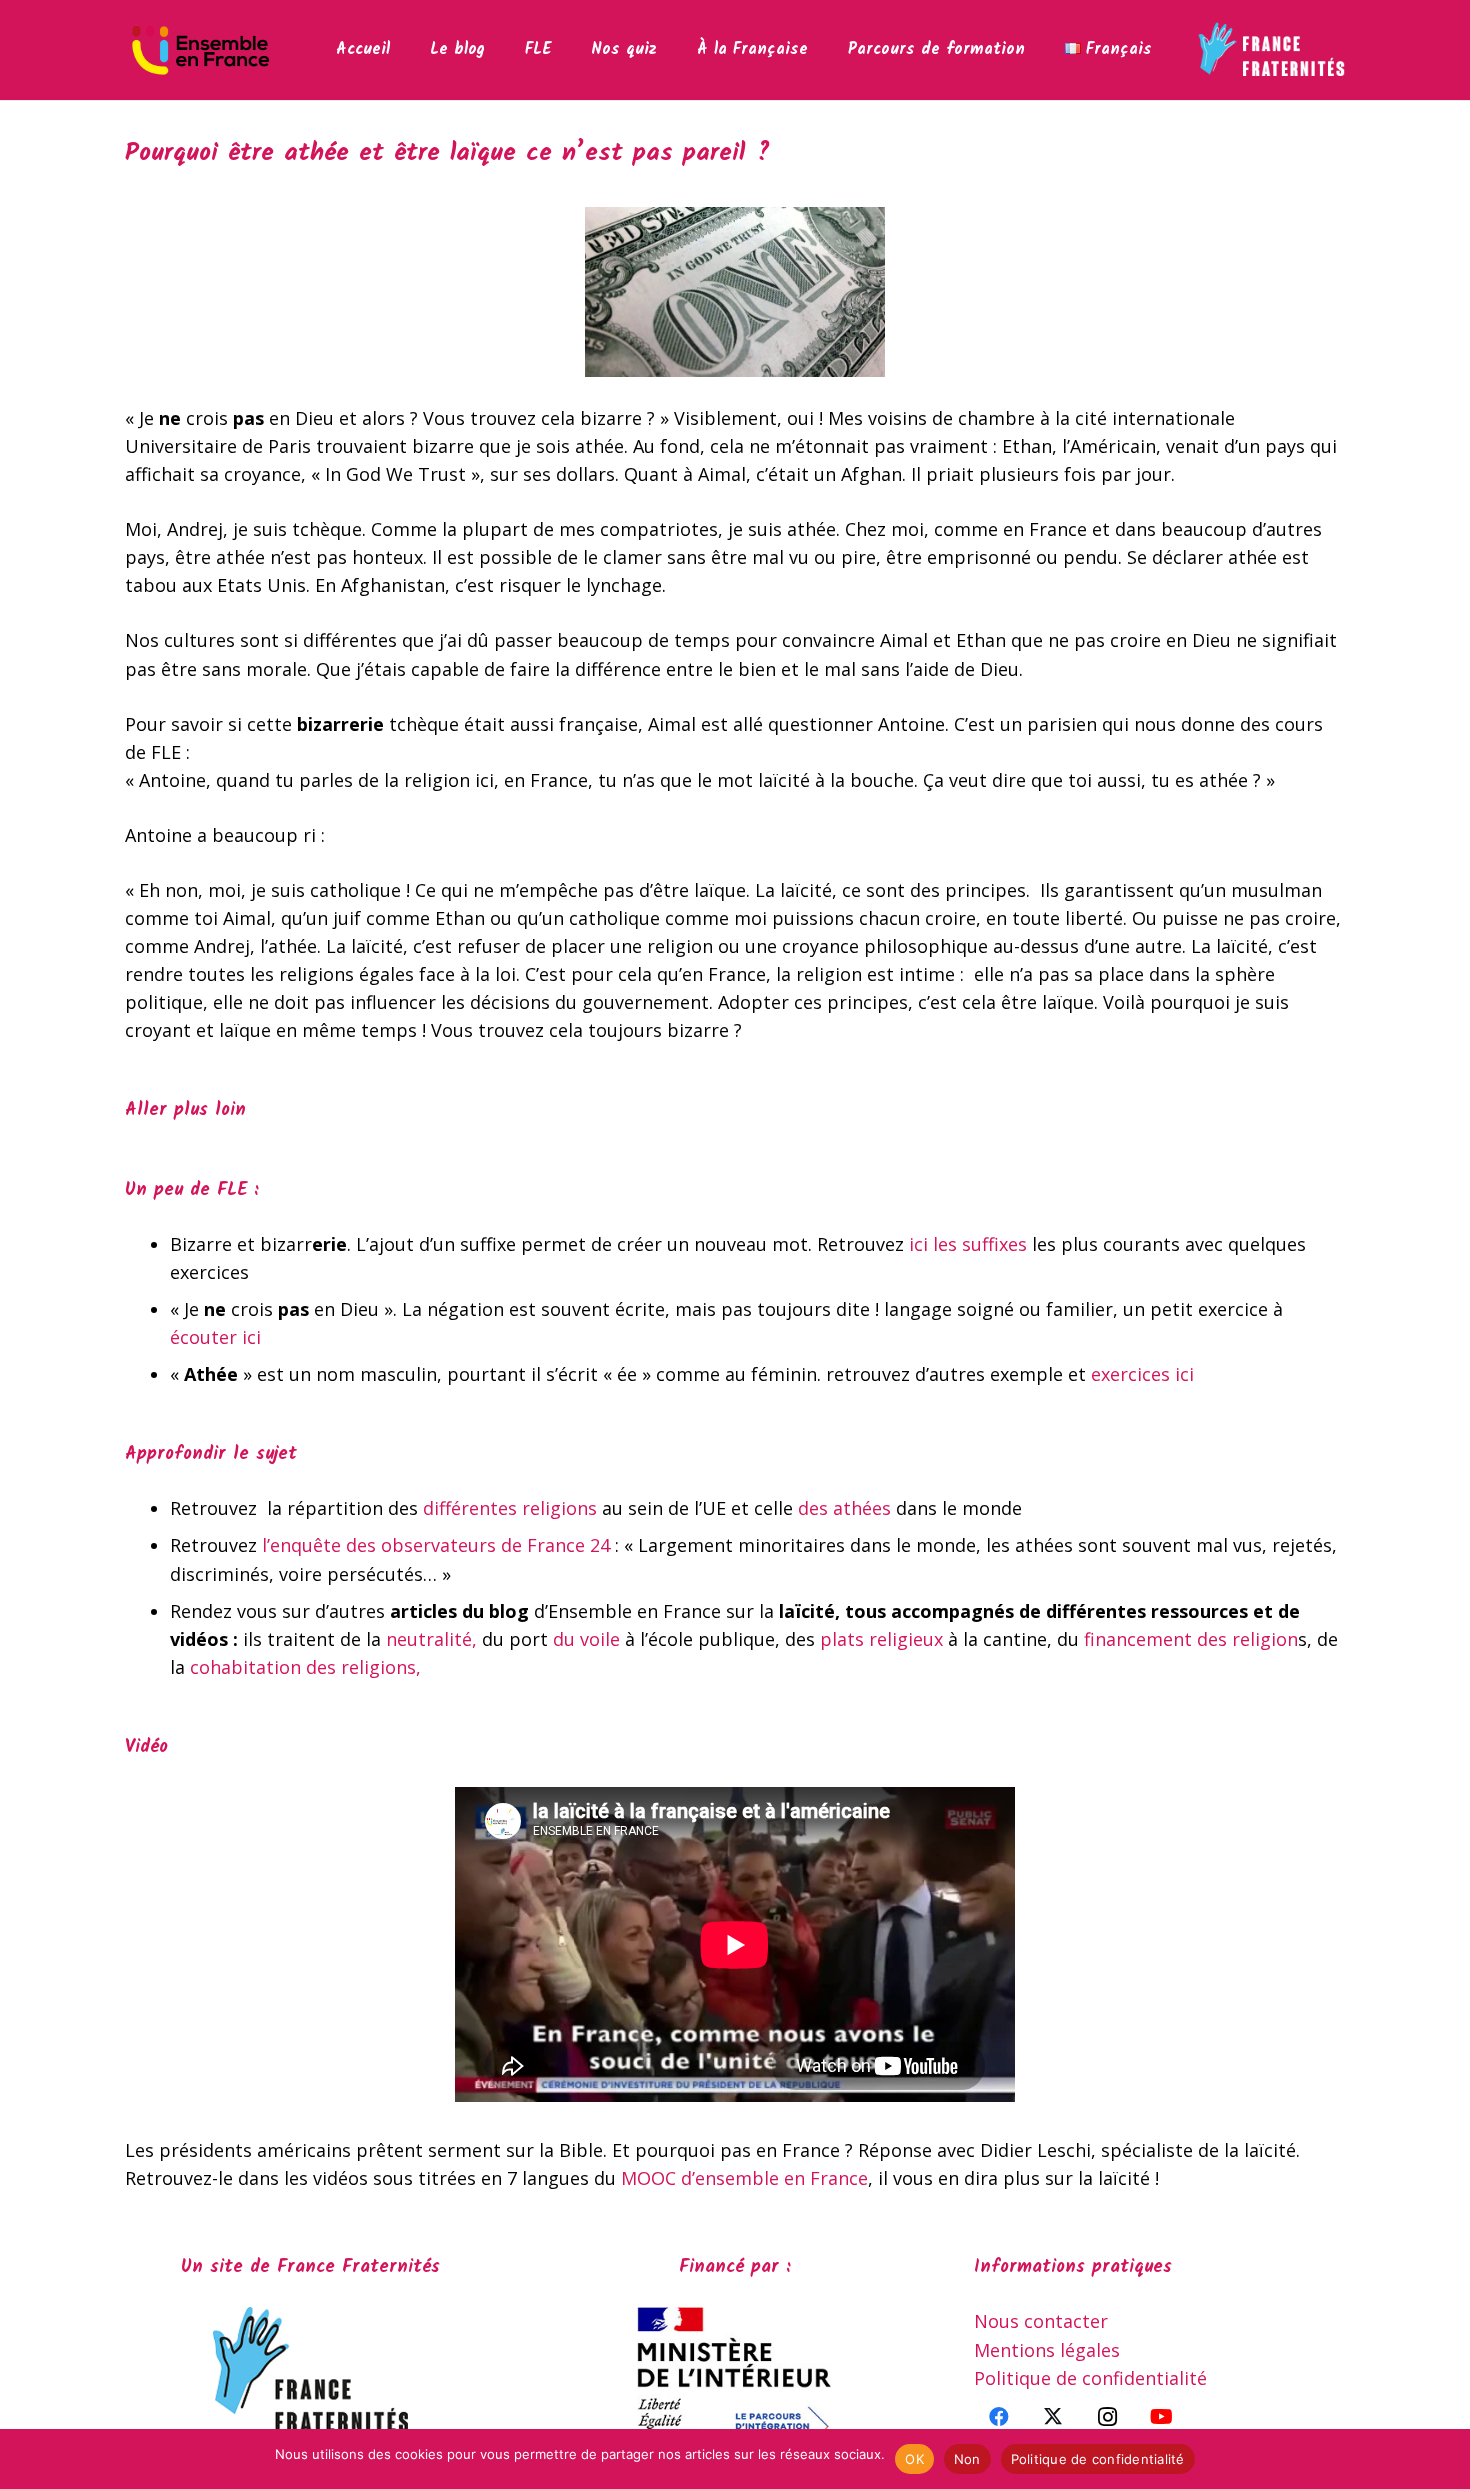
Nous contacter (1041, 2321)
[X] (1053, 2417)
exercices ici (1145, 1374)
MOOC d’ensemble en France (742, 2178)
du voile (586, 1639)
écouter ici (215, 1337)
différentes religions (510, 1508)
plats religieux (881, 1639)
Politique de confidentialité (1090, 2378)
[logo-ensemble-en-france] (200, 50)
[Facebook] (999, 2417)
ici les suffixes (968, 1244)
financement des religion (1191, 1639)
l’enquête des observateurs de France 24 (436, 1545)
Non (967, 2459)
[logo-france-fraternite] (1271, 50)
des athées (844, 1508)
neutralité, (431, 1639)
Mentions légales (1047, 2350)
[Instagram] (1107, 2417)
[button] (564, 50)
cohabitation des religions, (308, 1667)
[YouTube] (1161, 2417)
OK (914, 2459)
